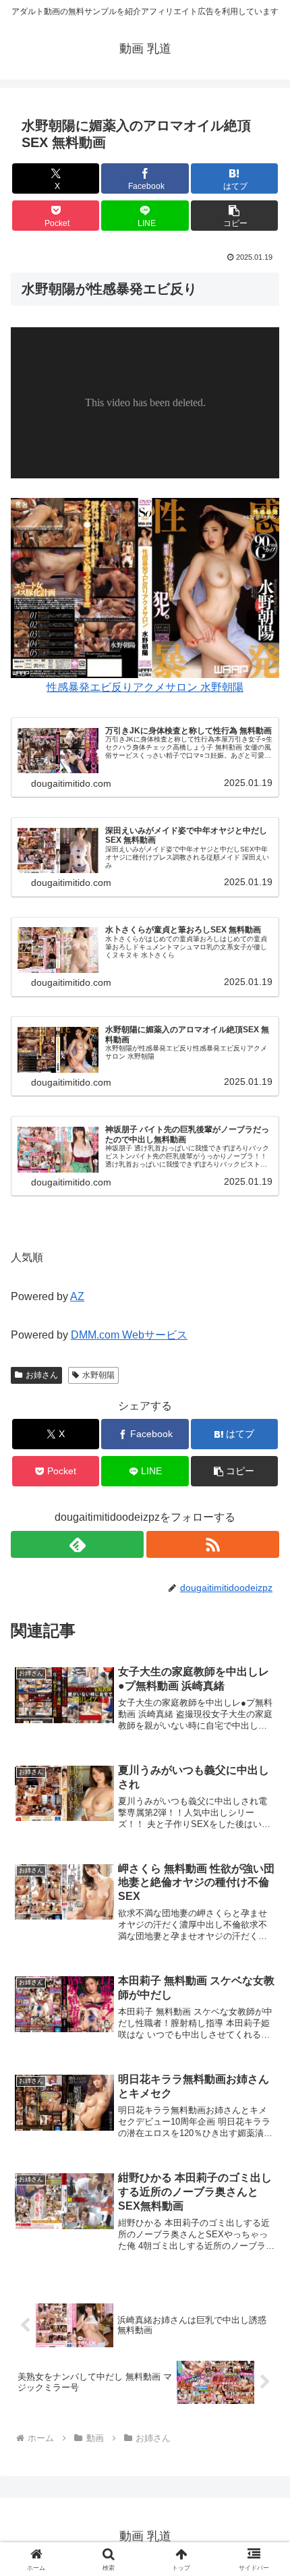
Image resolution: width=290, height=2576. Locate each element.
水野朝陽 (98, 1375)
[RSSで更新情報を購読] (213, 1544)
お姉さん (42, 1375)
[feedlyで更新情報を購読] (77, 1544)
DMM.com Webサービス (129, 1335)
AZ (77, 1296)
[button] (234, 216)
